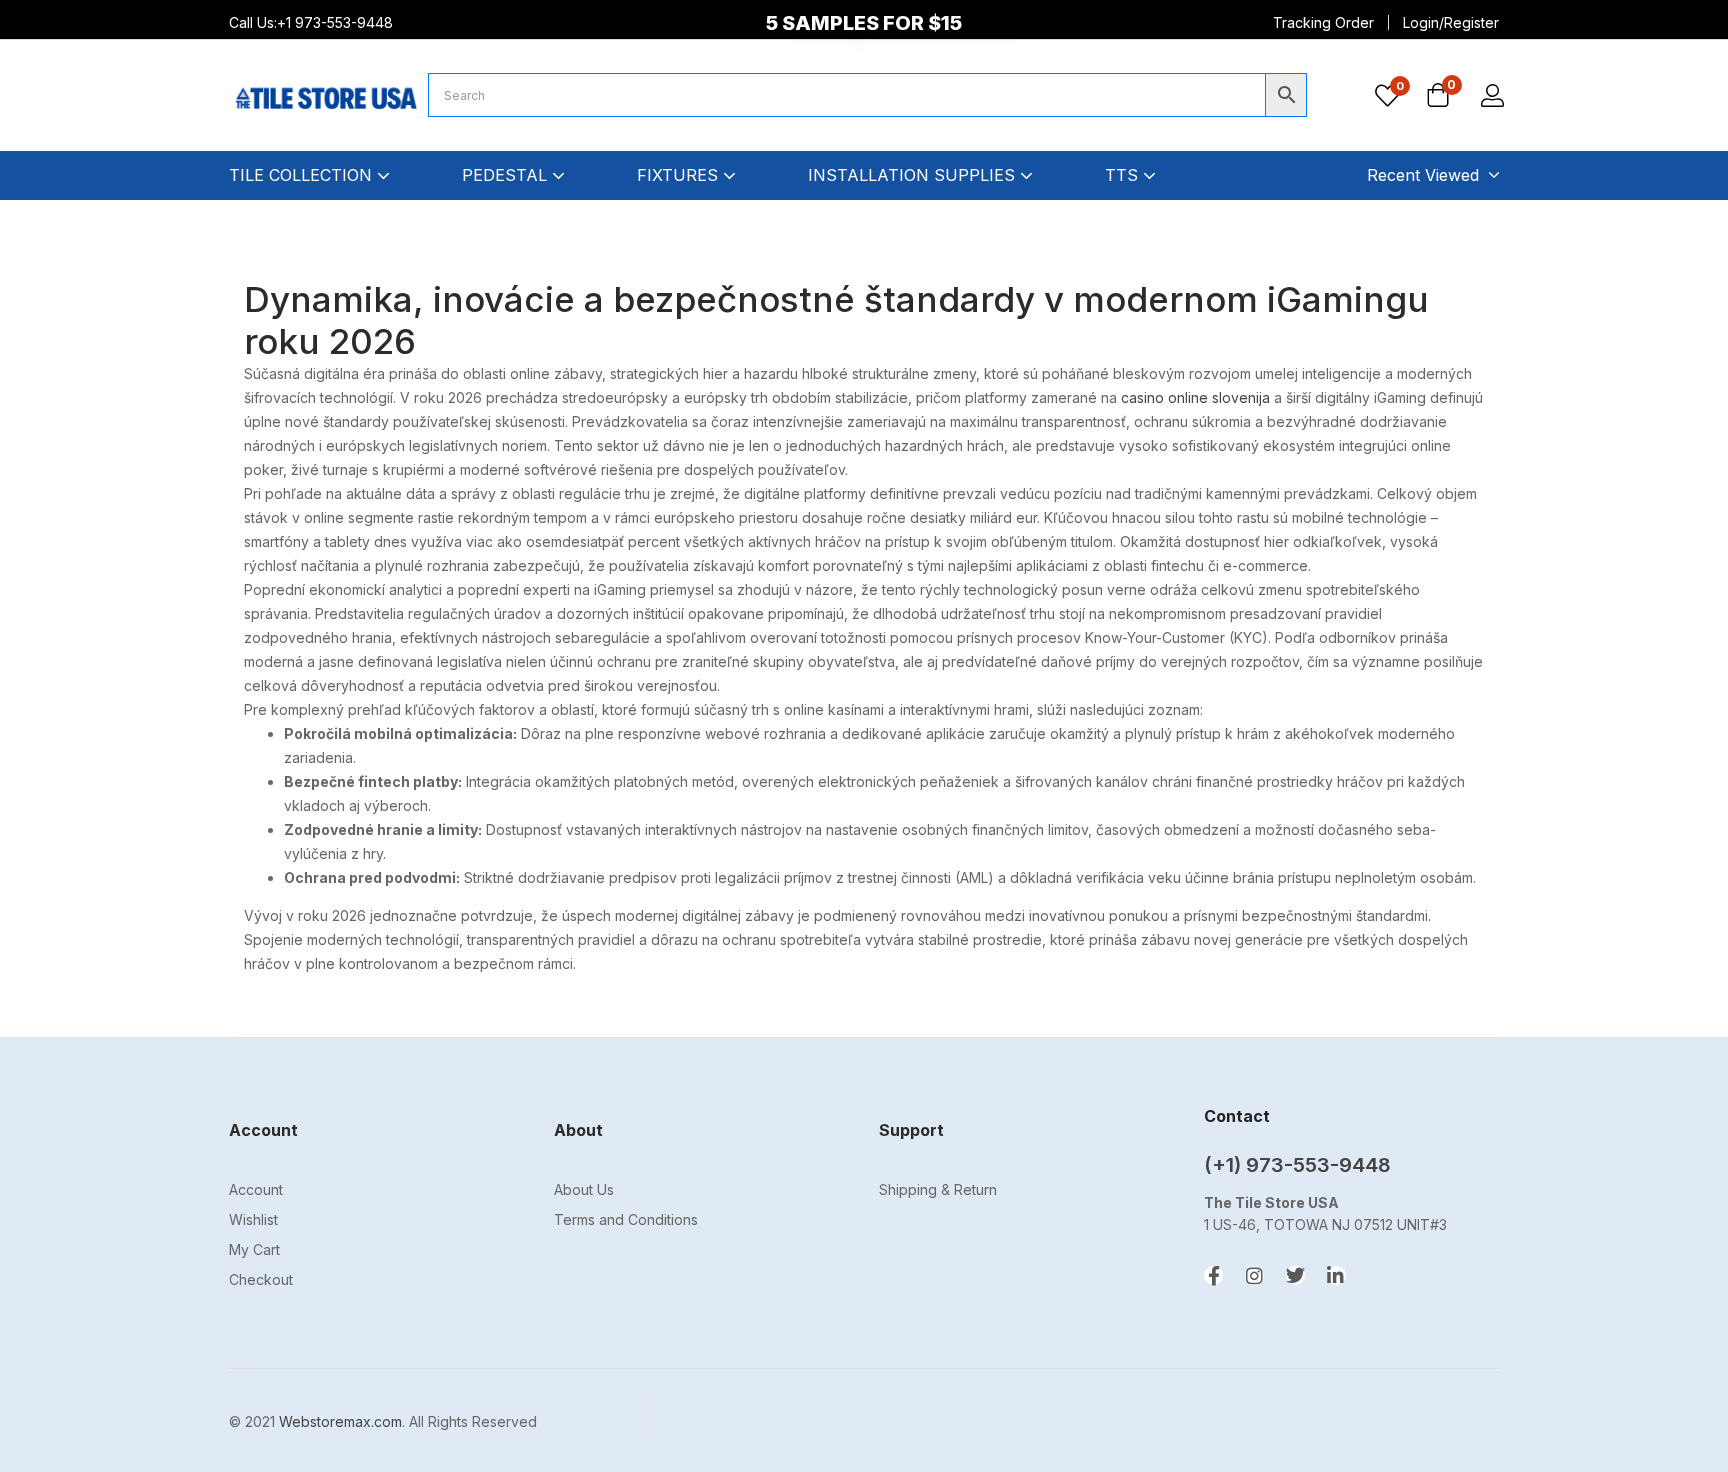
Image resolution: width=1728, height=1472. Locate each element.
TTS (1124, 175)
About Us (584, 1189)
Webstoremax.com (340, 1421)
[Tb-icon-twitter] (1295, 1275)
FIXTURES (680, 175)
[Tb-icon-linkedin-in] (1336, 1275)
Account (256, 1189)
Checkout (261, 1279)
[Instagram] (1254, 1275)
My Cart (254, 1249)
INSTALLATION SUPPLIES (914, 175)
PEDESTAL (507, 175)
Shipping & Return (938, 1189)
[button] (1438, 97)
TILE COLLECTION (303, 175)
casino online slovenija (1195, 397)
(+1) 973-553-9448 (1297, 1165)
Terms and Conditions (626, 1219)
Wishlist (253, 1219)
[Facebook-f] (1213, 1275)
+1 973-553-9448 (337, 22)
